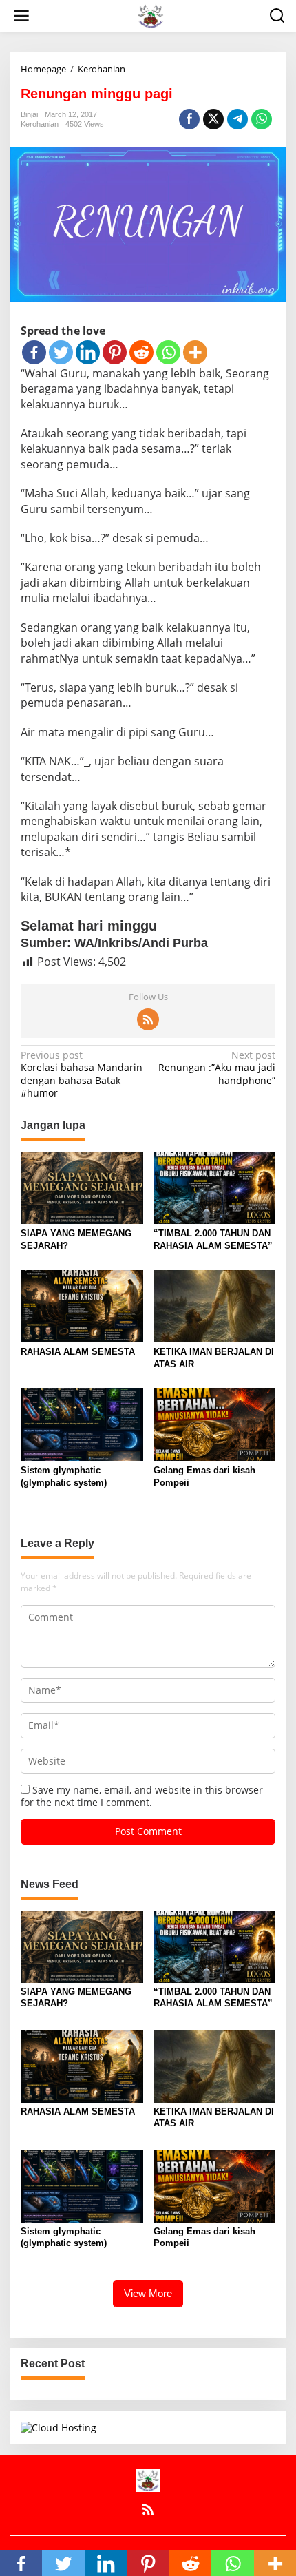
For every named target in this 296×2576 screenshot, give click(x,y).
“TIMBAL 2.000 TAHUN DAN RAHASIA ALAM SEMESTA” (213, 1239)
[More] (195, 352)
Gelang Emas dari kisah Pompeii (204, 1476)
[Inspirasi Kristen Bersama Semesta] (150, 15)
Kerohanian (40, 124)
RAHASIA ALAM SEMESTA (78, 1352)
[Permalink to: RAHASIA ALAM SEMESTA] (82, 1305)
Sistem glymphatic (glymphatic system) (64, 1476)
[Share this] (189, 119)
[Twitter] (61, 352)
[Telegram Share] (237, 119)
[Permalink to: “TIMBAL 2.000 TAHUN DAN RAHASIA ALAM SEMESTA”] (215, 1187)
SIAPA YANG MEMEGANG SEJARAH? (76, 1239)
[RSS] (148, 1019)
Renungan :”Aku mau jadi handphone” (217, 1068)
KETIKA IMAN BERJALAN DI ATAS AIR (214, 1358)
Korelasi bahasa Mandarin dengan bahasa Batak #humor (82, 1074)
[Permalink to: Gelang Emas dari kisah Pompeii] (215, 1424)
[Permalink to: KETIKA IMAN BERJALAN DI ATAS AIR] (215, 1305)
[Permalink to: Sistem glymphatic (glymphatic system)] (82, 1424)
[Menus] (21, 16)
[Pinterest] (115, 352)
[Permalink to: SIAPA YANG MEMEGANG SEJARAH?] (82, 1187)
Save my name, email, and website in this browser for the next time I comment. (142, 1796)
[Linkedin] (88, 352)
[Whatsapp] (262, 119)
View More (148, 2293)
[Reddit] (141, 352)
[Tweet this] (213, 119)
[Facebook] (34, 352)
